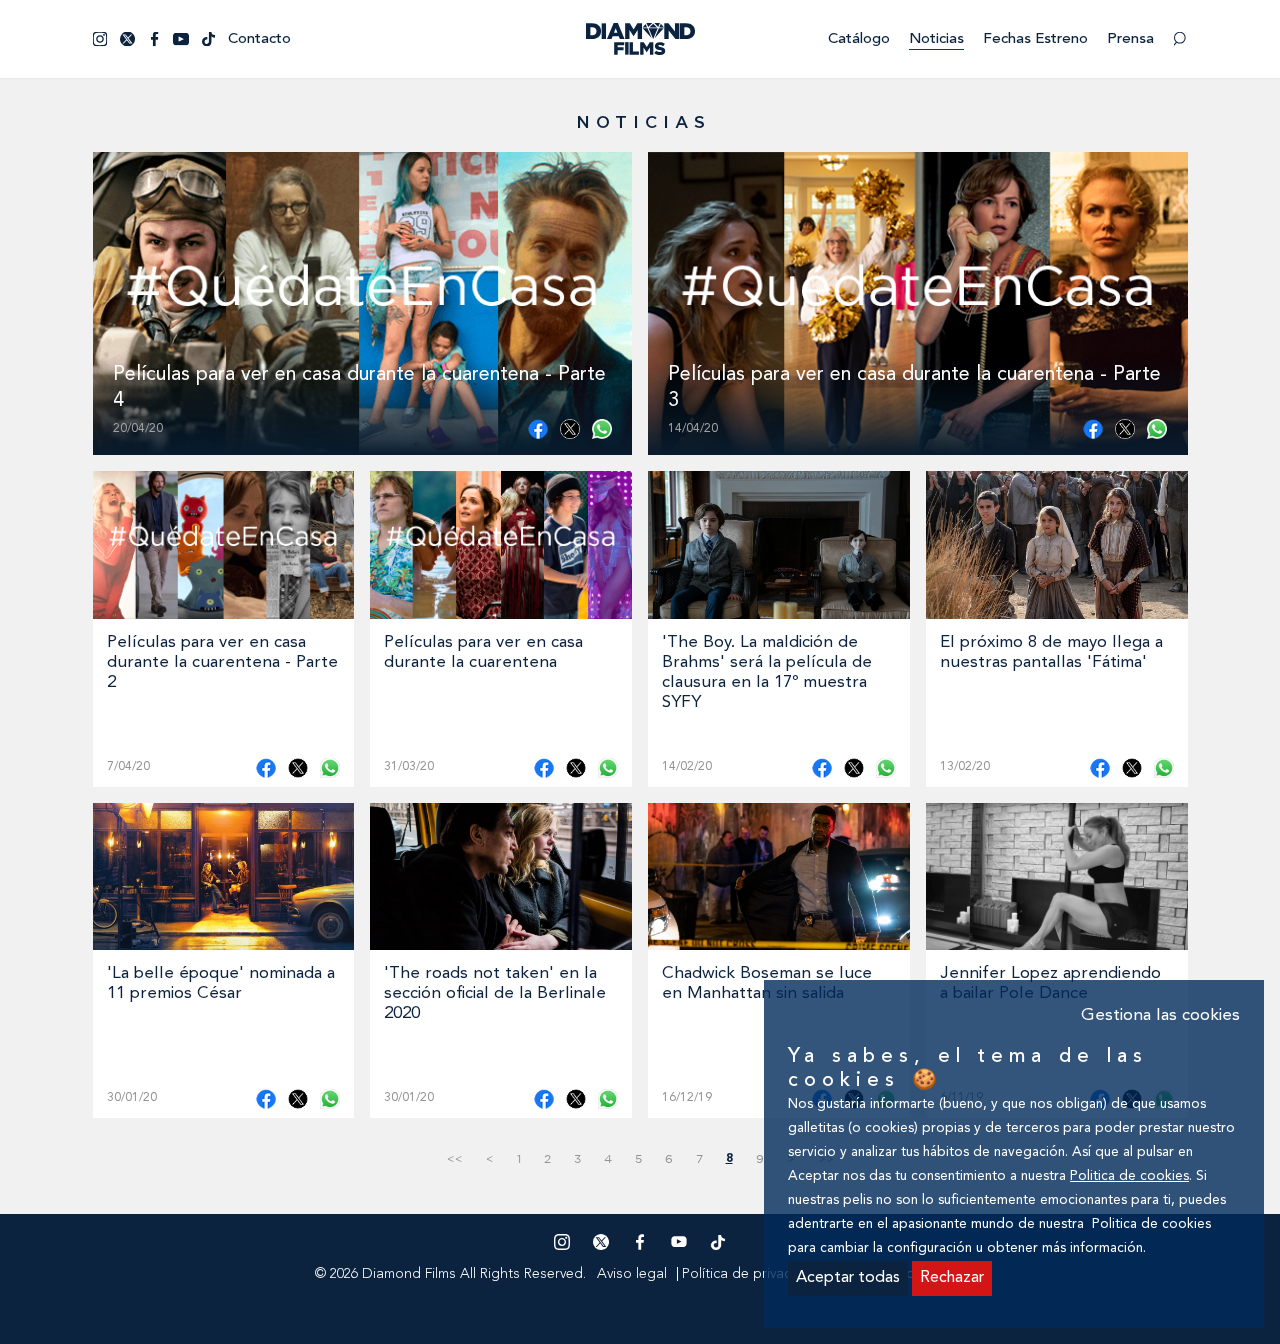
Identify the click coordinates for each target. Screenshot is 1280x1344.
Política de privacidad (751, 1274)
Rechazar (952, 1278)
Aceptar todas (848, 1278)
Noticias (936, 39)
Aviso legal (632, 1274)
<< (455, 1158)
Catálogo (859, 39)
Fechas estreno (1035, 39)
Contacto (259, 39)
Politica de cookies (1129, 1176)
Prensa (1130, 39)
